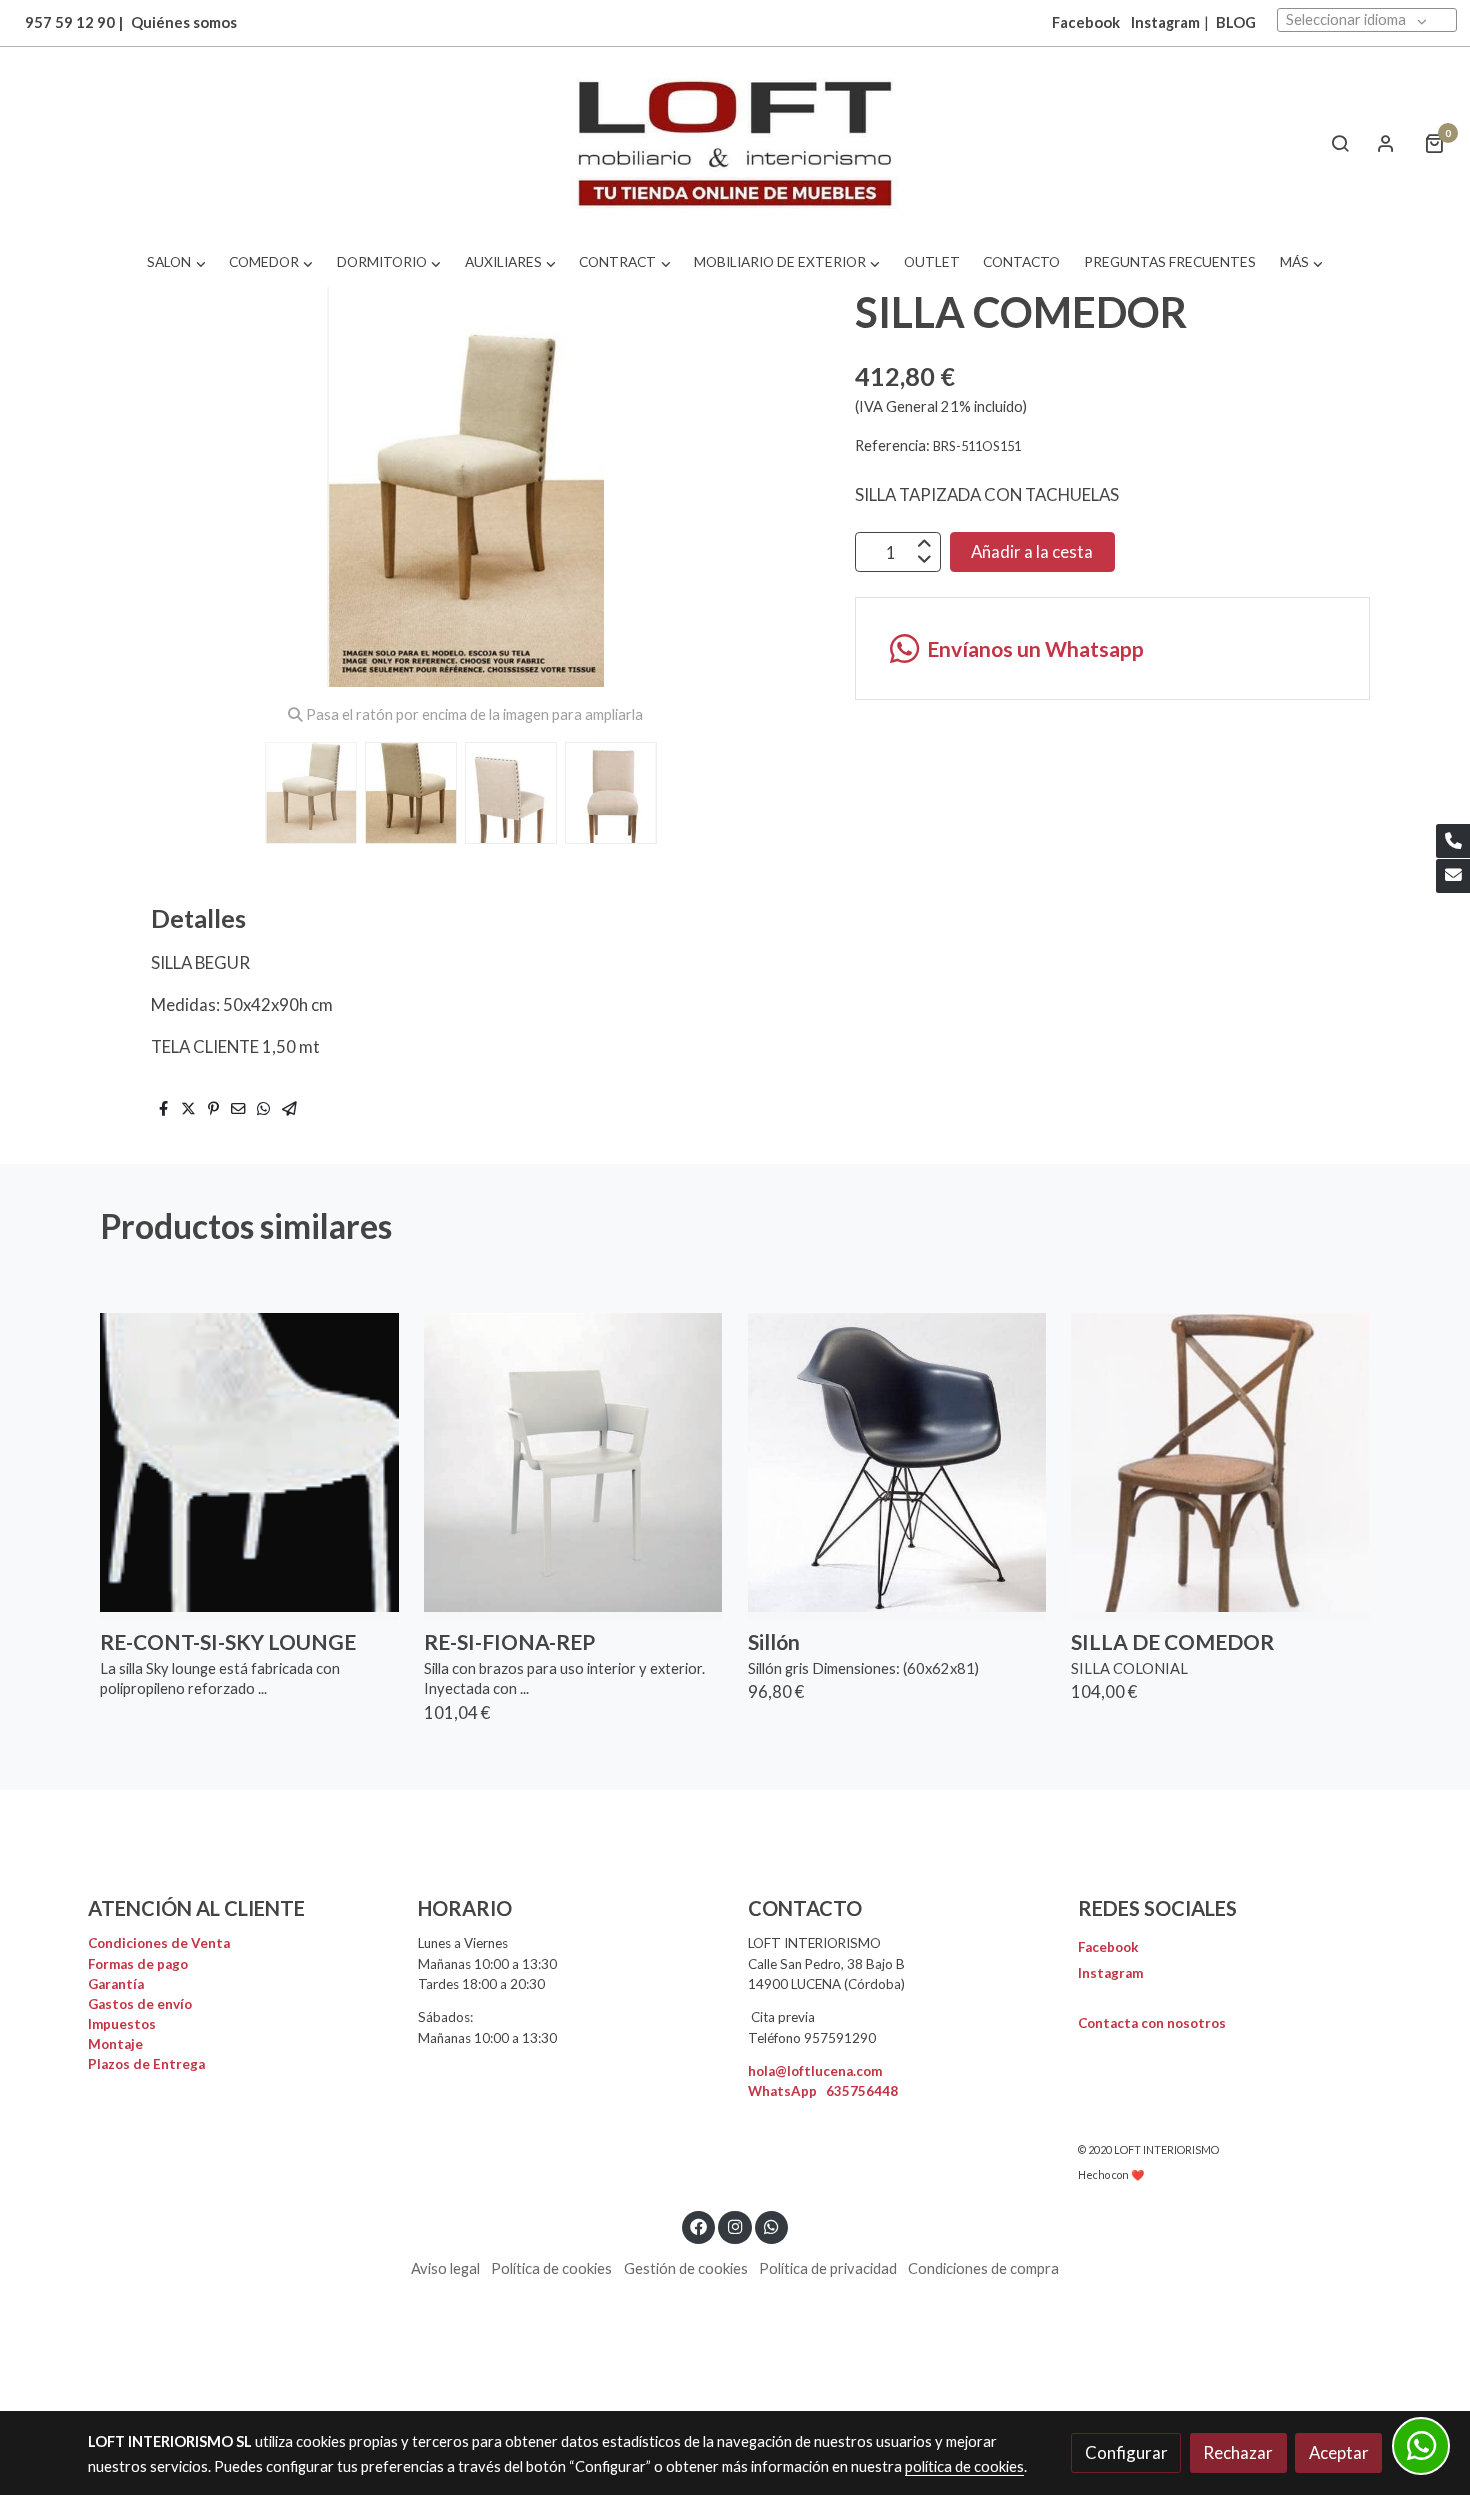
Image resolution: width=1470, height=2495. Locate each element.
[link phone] (1453, 841)
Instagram (1165, 22)
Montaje (115, 2044)
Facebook (1108, 1947)
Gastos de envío (140, 2004)
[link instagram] (735, 2225)
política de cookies (964, 2466)
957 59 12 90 (70, 22)
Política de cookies (551, 2268)
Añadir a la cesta (1032, 552)
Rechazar (1238, 2452)
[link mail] (1453, 876)
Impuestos (122, 2024)
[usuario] (1386, 143)
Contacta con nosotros (1152, 2023)
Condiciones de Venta (159, 1943)
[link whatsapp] (772, 2225)
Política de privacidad (828, 2268)
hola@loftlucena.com (815, 2071)
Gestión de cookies (686, 2268)
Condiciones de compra (983, 2268)
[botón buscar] (1340, 143)
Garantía (116, 1984)
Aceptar (1339, 2452)
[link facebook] (699, 2225)
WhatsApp (823, 2091)
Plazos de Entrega (146, 2064)
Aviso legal (445, 2268)
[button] (176, 262)
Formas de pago (138, 1964)
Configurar (1126, 2452)
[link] (734, 143)
